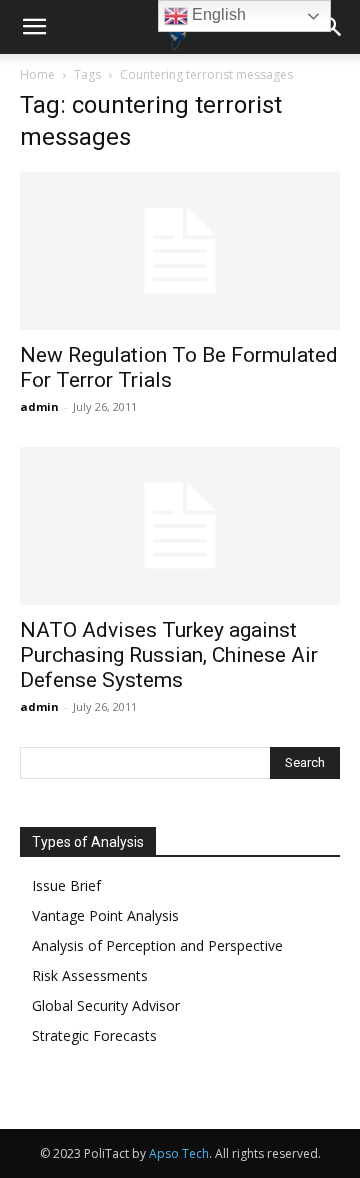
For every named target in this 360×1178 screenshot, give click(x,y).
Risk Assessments (90, 975)
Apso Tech (179, 1153)
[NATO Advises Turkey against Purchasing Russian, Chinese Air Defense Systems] (180, 526)
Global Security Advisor (106, 1005)
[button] (34, 27)
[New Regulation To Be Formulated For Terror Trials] (180, 251)
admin (39, 406)
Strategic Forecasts (94, 1035)
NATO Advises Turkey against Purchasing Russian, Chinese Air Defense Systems (169, 655)
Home (37, 74)
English (217, 14)
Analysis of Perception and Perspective (157, 945)
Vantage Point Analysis (105, 915)
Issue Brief (66, 885)
